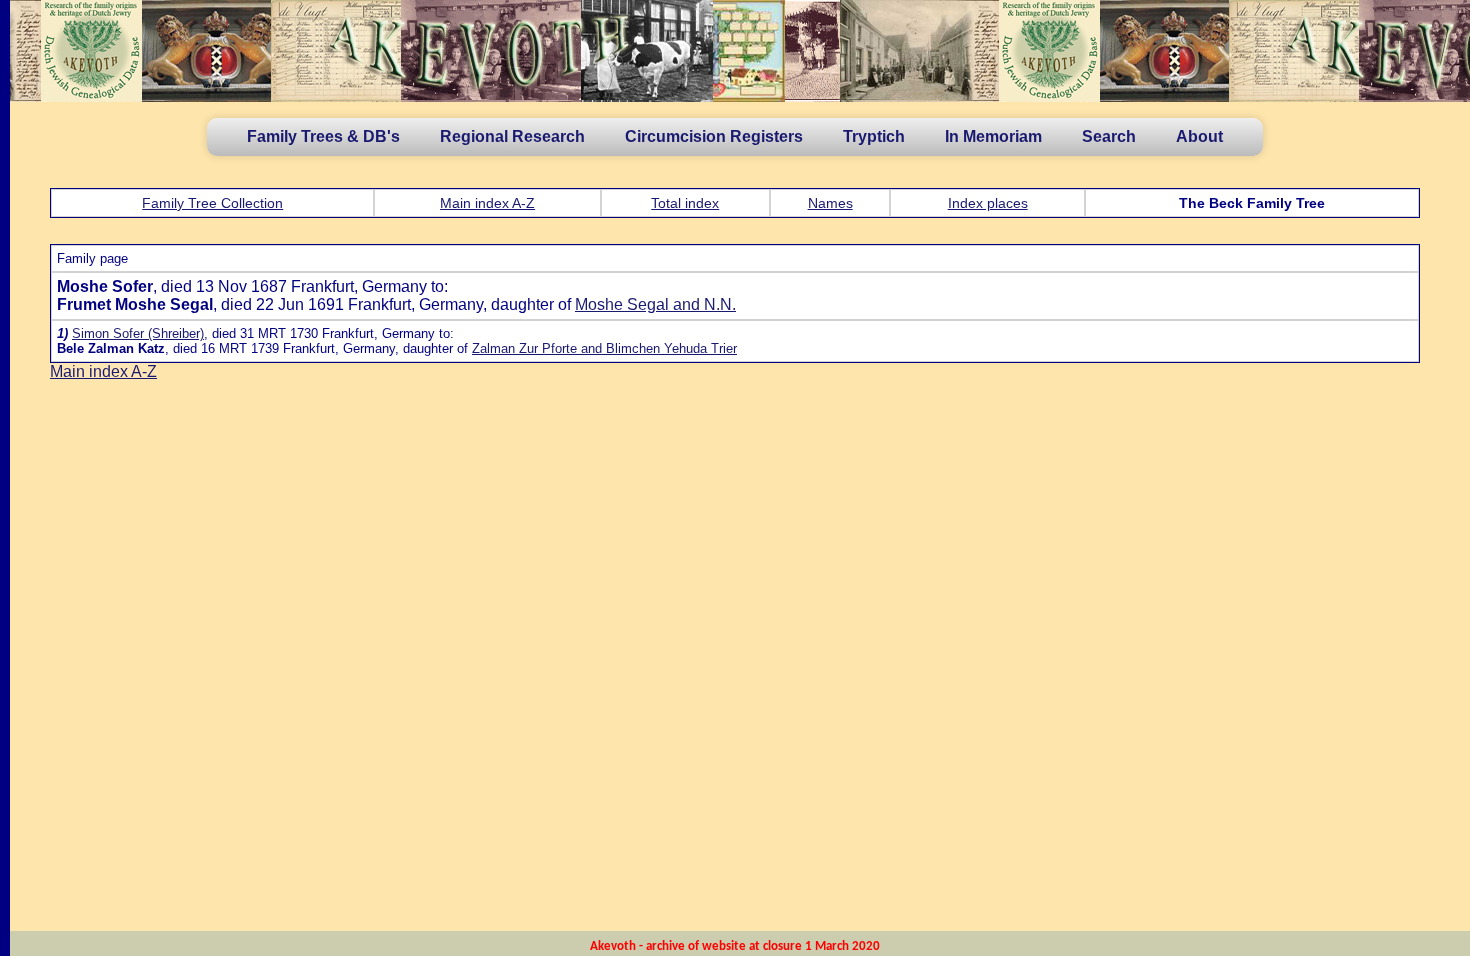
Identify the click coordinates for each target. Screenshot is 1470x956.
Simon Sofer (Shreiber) (138, 333)
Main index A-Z (487, 203)
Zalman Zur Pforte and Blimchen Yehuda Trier (604, 348)
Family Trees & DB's (323, 136)
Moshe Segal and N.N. (655, 304)
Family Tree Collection (212, 203)
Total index (685, 203)
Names (830, 203)
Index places (988, 203)
